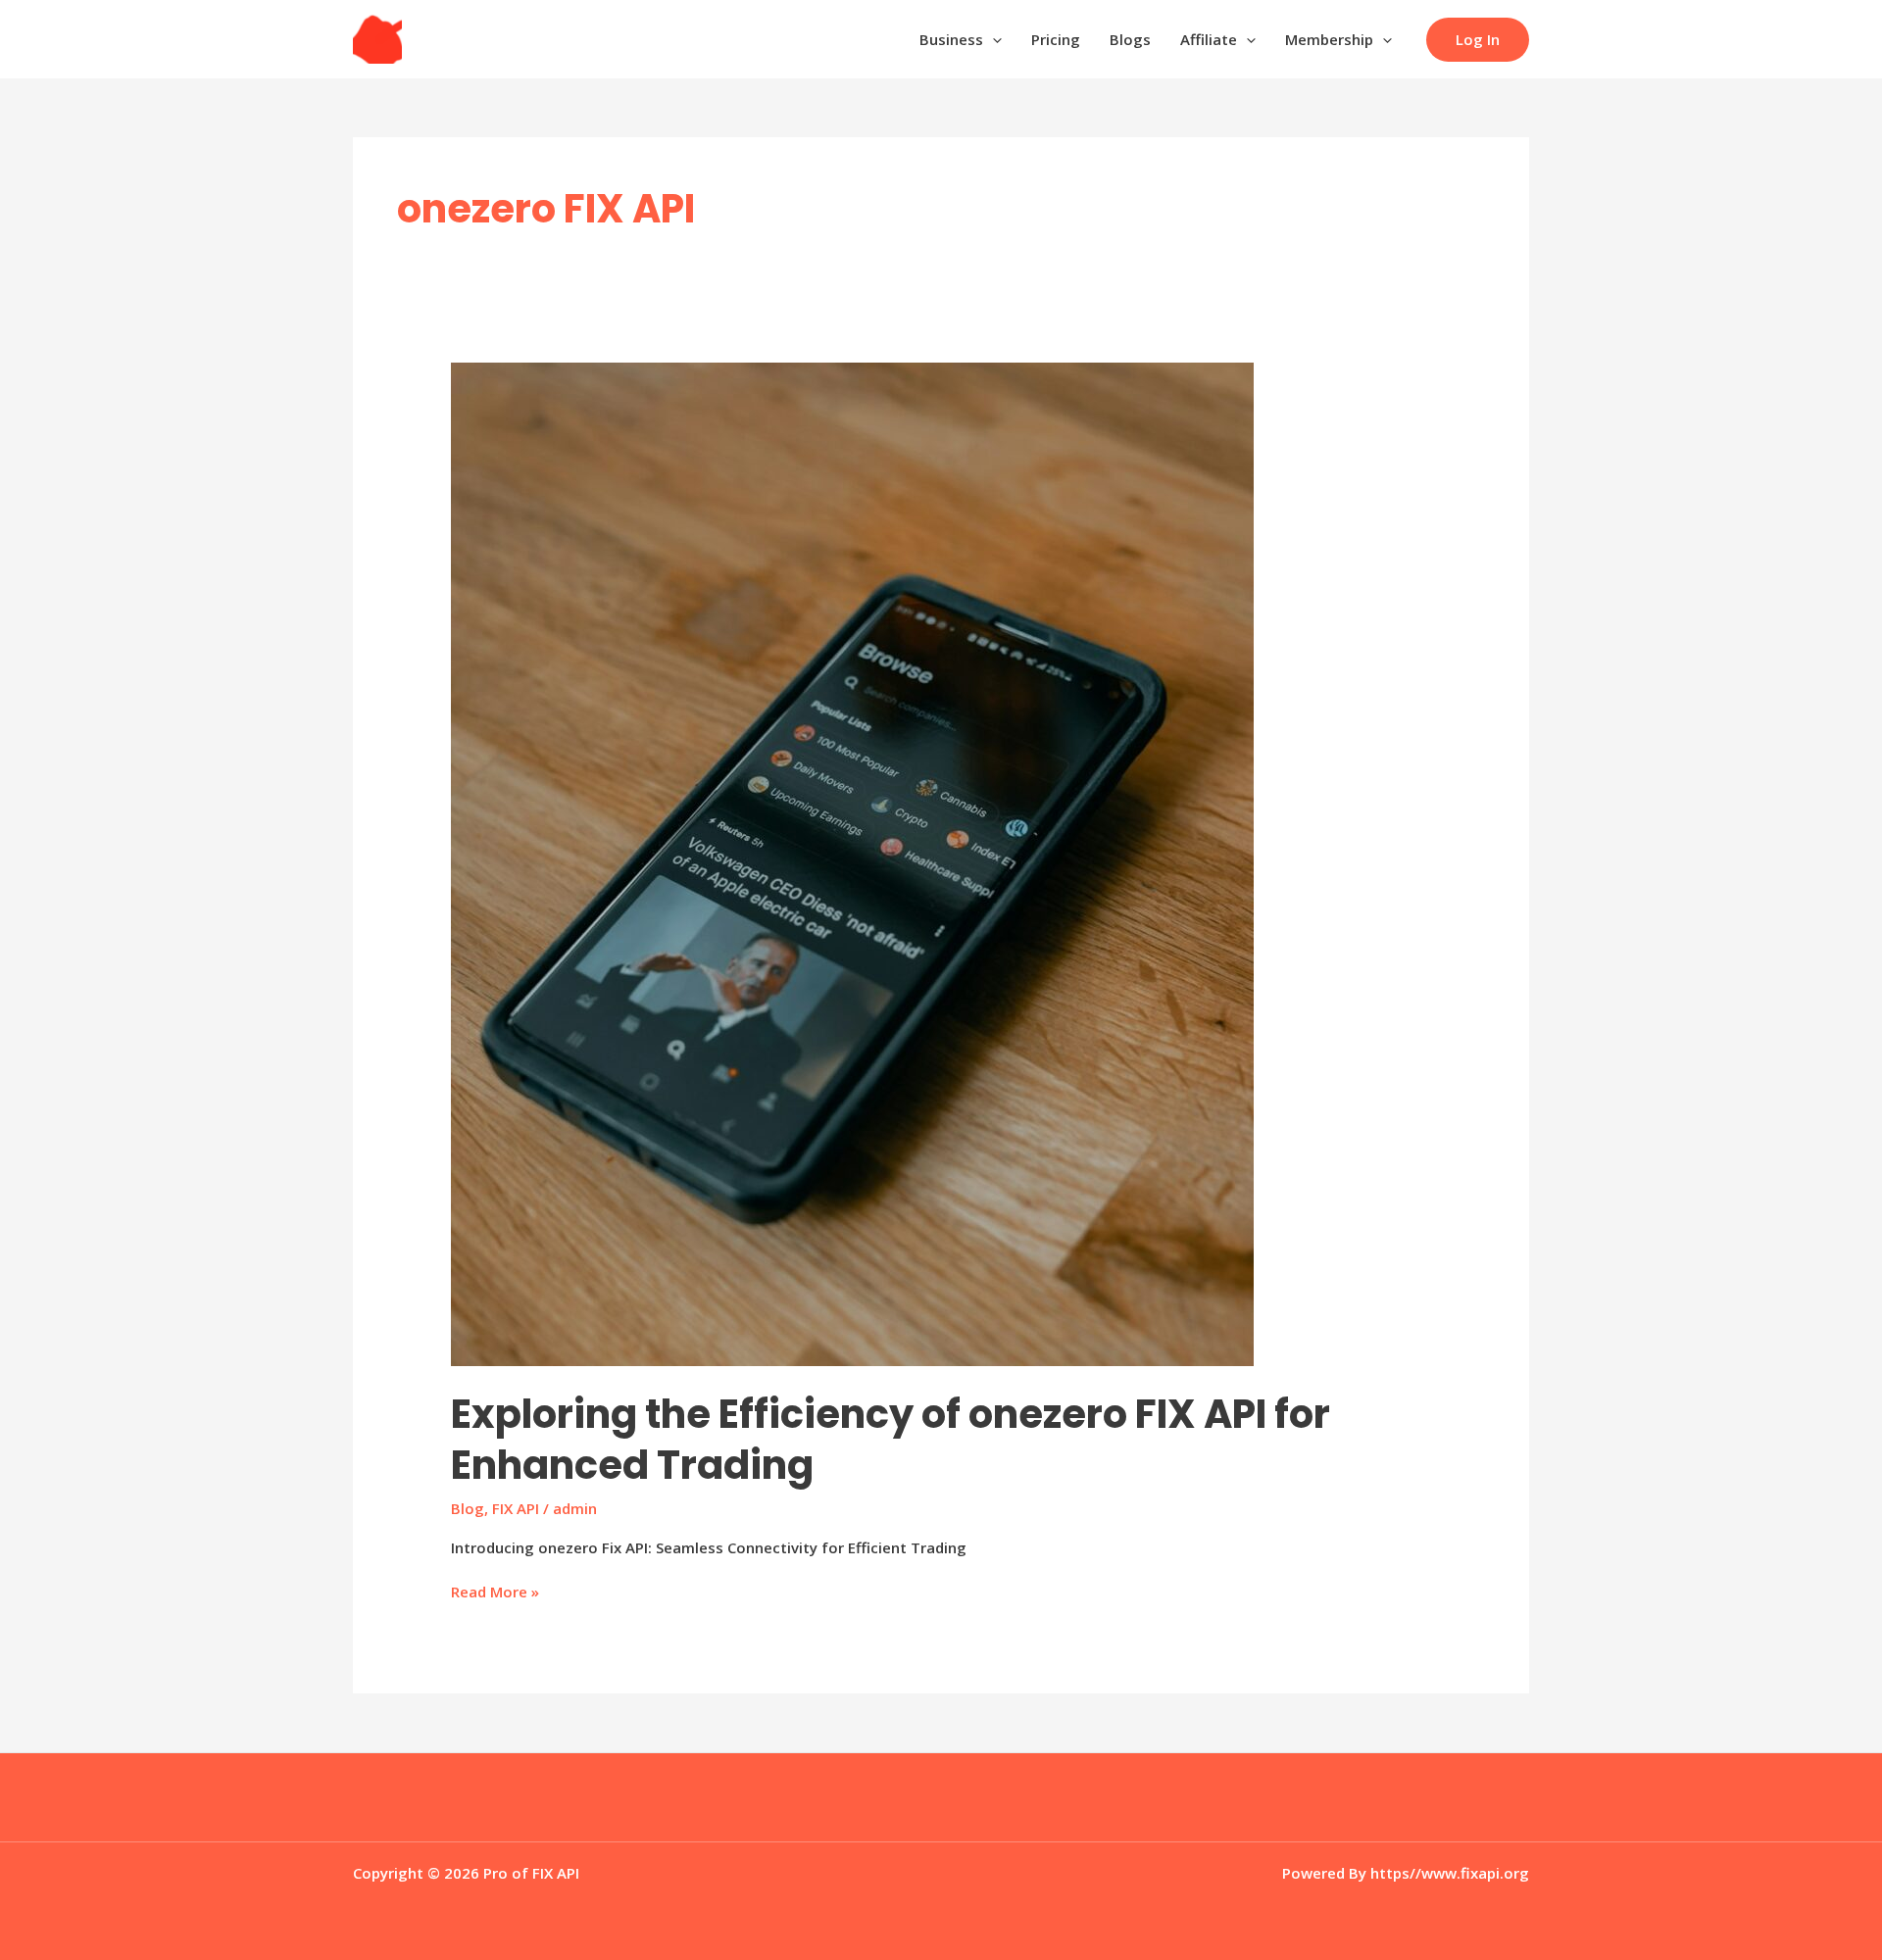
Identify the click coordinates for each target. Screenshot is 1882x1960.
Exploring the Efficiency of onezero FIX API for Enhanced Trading (891, 1440)
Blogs (1130, 39)
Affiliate (1209, 39)
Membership (1329, 39)
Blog (468, 1508)
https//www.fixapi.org (1450, 1873)
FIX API (516, 1508)
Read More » (495, 1592)
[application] (992, 39)
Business (951, 39)
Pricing (1056, 39)
